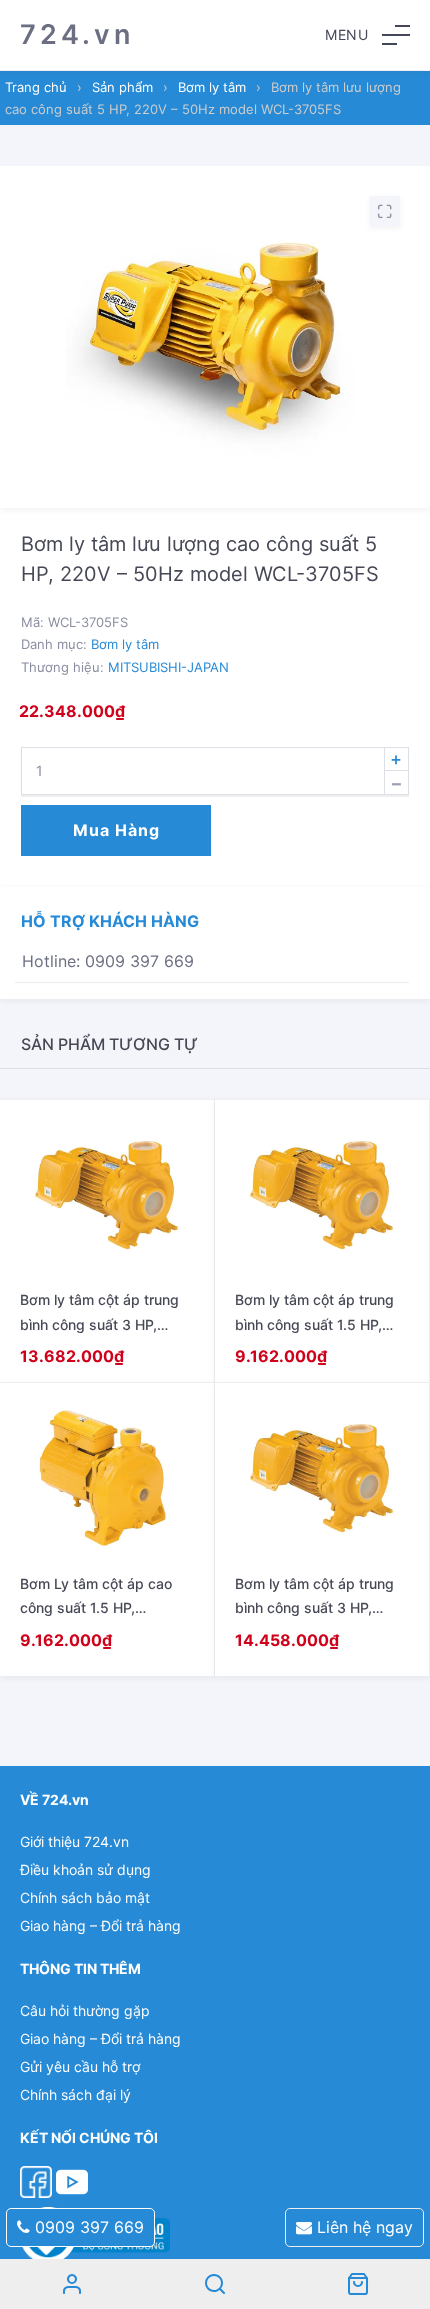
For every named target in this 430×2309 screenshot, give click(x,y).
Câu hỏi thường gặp (85, 2010)
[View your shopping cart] (358, 2284)
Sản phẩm (122, 87)
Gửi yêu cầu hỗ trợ (80, 2066)
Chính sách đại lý (75, 2094)
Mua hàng (116, 830)
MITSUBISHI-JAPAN (168, 667)
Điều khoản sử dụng (85, 1869)
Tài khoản (71, 2284)
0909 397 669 (87, 2227)
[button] (367, 35)
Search (214, 2284)
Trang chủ (36, 87)
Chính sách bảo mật (85, 1897)
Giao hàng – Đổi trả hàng (100, 1925)
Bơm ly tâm (212, 87)
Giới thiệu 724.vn (74, 1841)
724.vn (77, 34)
